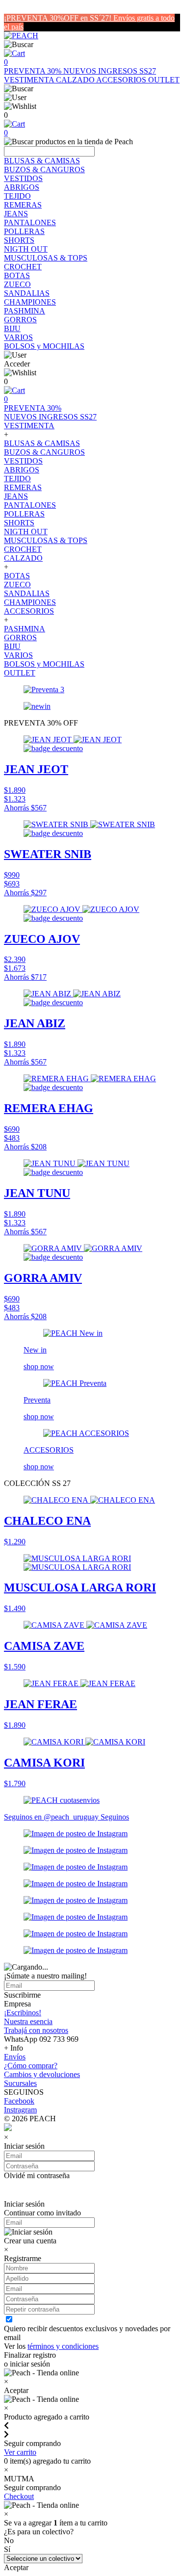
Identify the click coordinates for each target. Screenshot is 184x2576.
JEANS (16, 214)
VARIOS (18, 337)
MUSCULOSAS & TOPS (46, 258)
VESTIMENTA (30, 80)
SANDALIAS (27, 293)
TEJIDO (17, 196)
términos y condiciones (63, 2346)
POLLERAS (24, 231)
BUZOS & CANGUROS (44, 169)
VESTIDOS (23, 178)
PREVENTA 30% (34, 71)
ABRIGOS (22, 187)
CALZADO (76, 80)
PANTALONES (30, 222)
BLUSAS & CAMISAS (42, 161)
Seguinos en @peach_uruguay (52, 1817)
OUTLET (164, 80)
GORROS (20, 320)
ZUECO (17, 284)
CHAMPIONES (30, 302)
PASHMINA (25, 311)
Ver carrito (20, 2452)
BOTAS (17, 275)
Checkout (19, 2496)
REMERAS (23, 205)
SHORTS (19, 240)
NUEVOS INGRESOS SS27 (110, 71)
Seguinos (115, 1817)
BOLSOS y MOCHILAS (44, 346)
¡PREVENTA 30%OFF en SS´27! (59, 18)
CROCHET (23, 267)
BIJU (12, 328)
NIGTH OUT (26, 249)
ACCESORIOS (122, 80)
